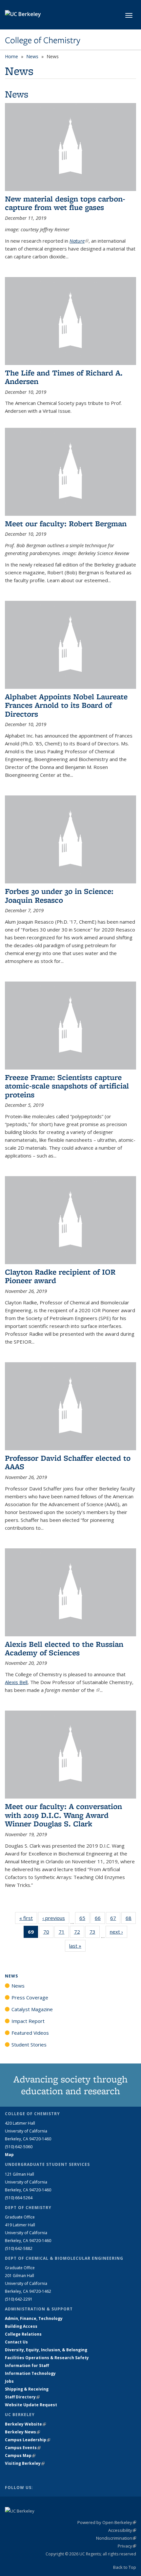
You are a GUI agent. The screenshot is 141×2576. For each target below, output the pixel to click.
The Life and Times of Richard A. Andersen (64, 377)
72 (79, 1933)
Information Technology (30, 2373)
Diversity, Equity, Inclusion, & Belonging (46, 2350)
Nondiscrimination (116, 2538)
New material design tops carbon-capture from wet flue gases (65, 203)
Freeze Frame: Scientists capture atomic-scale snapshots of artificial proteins (67, 1086)
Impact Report (28, 2021)
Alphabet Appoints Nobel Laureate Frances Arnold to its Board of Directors (66, 705)
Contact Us (16, 2342)
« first (28, 1918)
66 (100, 1919)
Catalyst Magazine (32, 2009)
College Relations (23, 2334)
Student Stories (29, 2045)
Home (11, 56)
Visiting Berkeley (25, 2463)
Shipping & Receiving (27, 2389)
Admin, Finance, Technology (34, 2318)
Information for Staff (27, 2366)
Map (9, 2155)
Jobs (9, 2381)
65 (84, 1919)
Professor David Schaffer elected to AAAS (68, 1462)
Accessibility (122, 2530)
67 (115, 1919)
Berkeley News (22, 2432)
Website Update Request (31, 2405)
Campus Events (23, 2448)
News (32, 56)
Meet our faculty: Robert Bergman (66, 523)
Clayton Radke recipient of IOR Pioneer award (60, 1276)
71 (64, 1933)
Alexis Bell (16, 1682)
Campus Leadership (28, 2440)
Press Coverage (30, 1997)
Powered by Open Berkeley (107, 2522)
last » (77, 1946)
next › (119, 1932)
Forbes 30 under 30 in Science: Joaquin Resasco (59, 895)
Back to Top (125, 2567)
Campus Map (20, 2455)
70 (48, 1933)
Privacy (127, 2546)
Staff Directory (22, 2397)
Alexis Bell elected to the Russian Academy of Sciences (64, 1648)
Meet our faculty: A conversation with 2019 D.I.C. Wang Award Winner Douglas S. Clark (63, 1815)
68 (131, 1919)
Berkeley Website (25, 2424)
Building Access (21, 2326)
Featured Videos (30, 2033)
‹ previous (56, 1918)
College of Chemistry (43, 40)
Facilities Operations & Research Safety (47, 2358)
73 (95, 1933)
